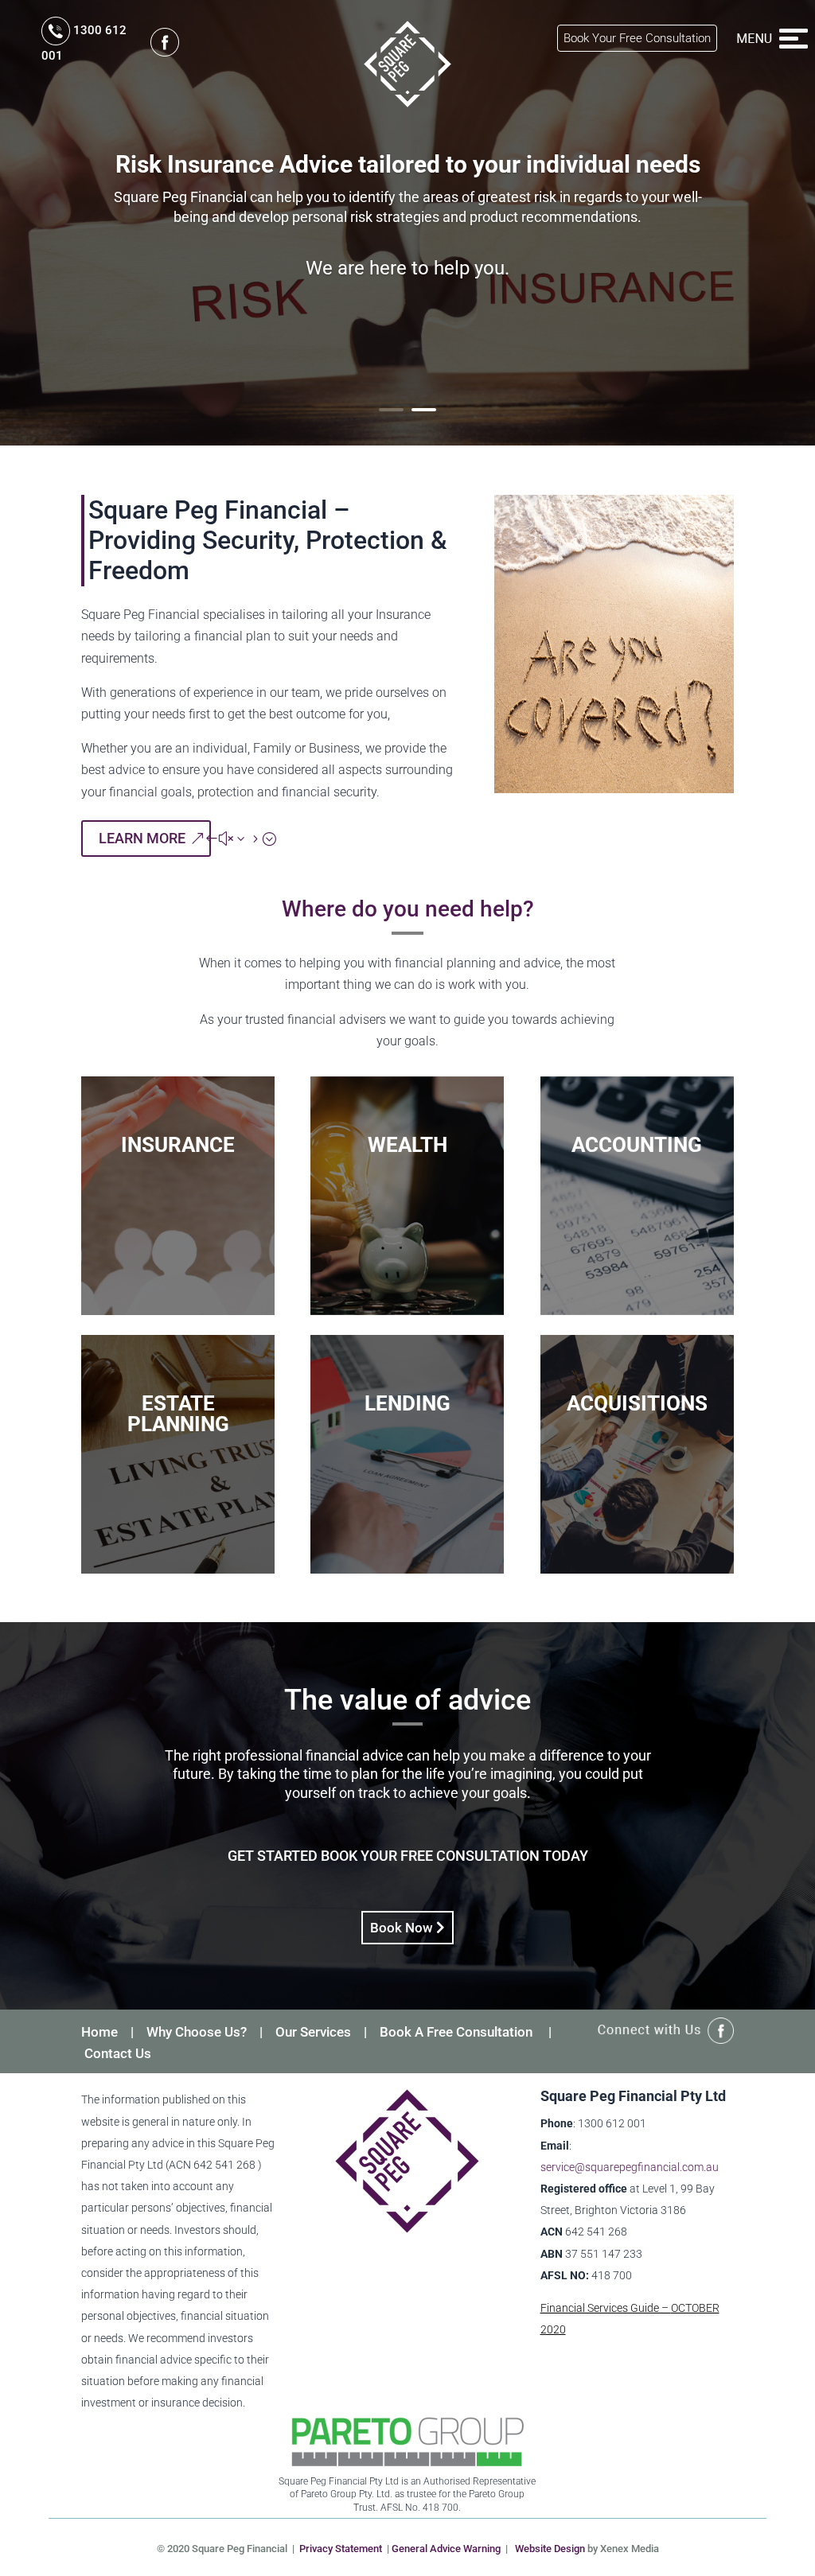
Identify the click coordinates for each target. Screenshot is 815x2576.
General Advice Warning (446, 2549)
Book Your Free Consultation (637, 38)
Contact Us (118, 2053)
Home (99, 2032)
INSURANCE (178, 1145)
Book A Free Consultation (456, 2032)
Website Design (550, 2549)
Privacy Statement (341, 2549)
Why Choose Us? (197, 2032)
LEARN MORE (142, 838)
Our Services (313, 2032)
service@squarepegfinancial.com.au (630, 2167)
